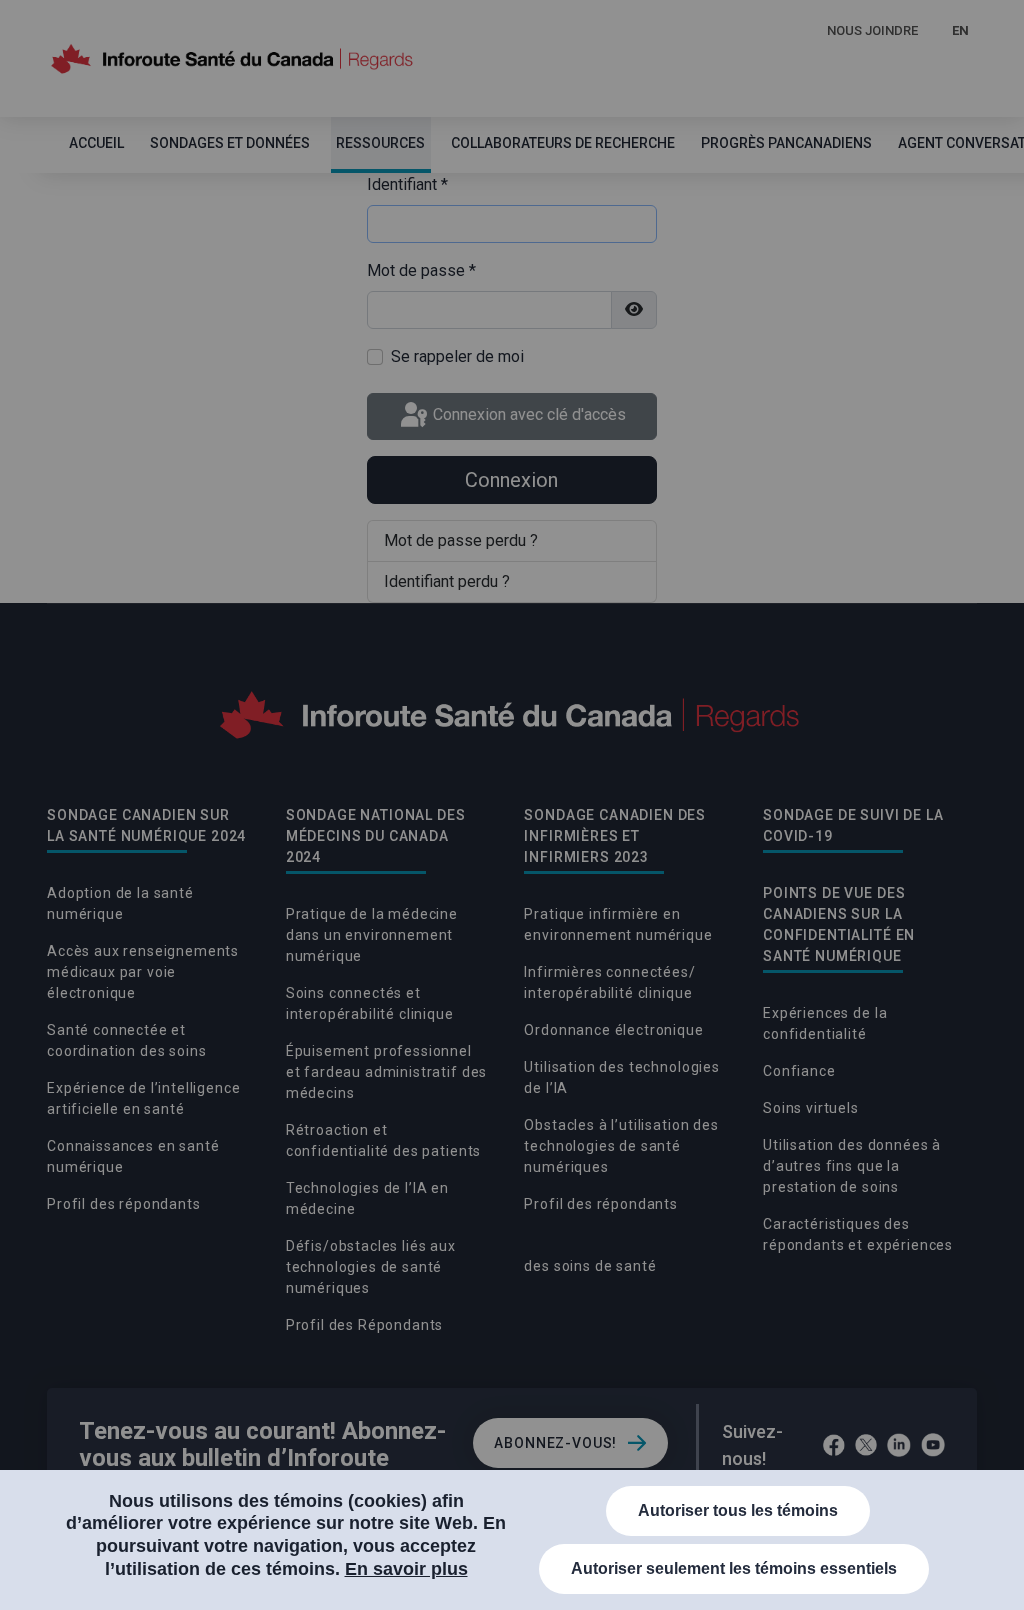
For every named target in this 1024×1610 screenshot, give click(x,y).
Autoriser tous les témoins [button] (738, 1510)
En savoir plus (406, 1569)
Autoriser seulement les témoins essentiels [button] (734, 1568)
